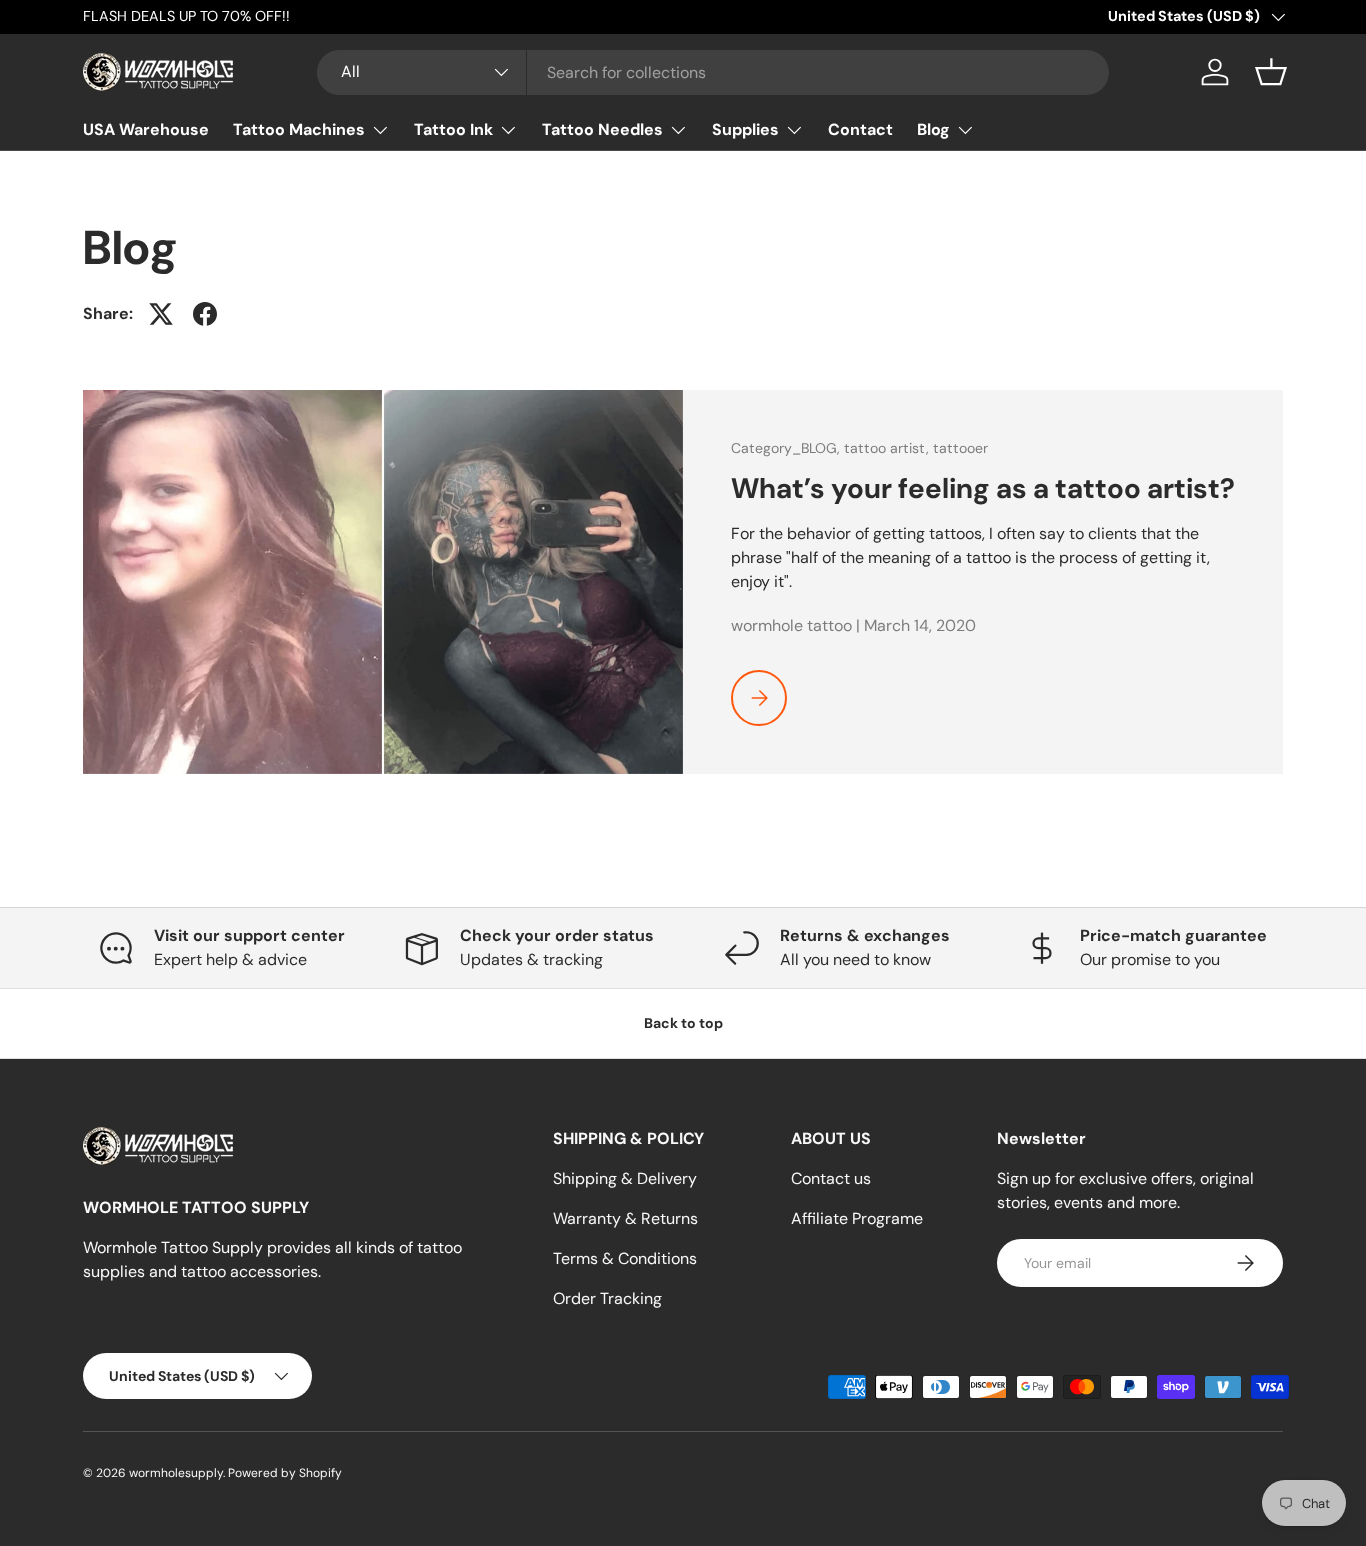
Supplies (745, 129)
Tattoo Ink (453, 129)
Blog (933, 129)
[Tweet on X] (161, 314)
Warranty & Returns (625, 1218)
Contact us (831, 1178)
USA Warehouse (146, 129)
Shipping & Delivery (625, 1178)
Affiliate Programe (857, 1218)
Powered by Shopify (285, 1473)
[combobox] (713, 72)
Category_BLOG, (787, 448)
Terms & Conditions (625, 1258)
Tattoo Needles (602, 129)
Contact (860, 129)
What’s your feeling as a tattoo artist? (983, 488)
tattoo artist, (888, 448)
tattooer (960, 448)
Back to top (683, 1023)
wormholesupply (176, 1473)
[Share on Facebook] (205, 314)
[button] (1271, 72)
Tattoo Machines (299, 129)
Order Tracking (607, 1298)
